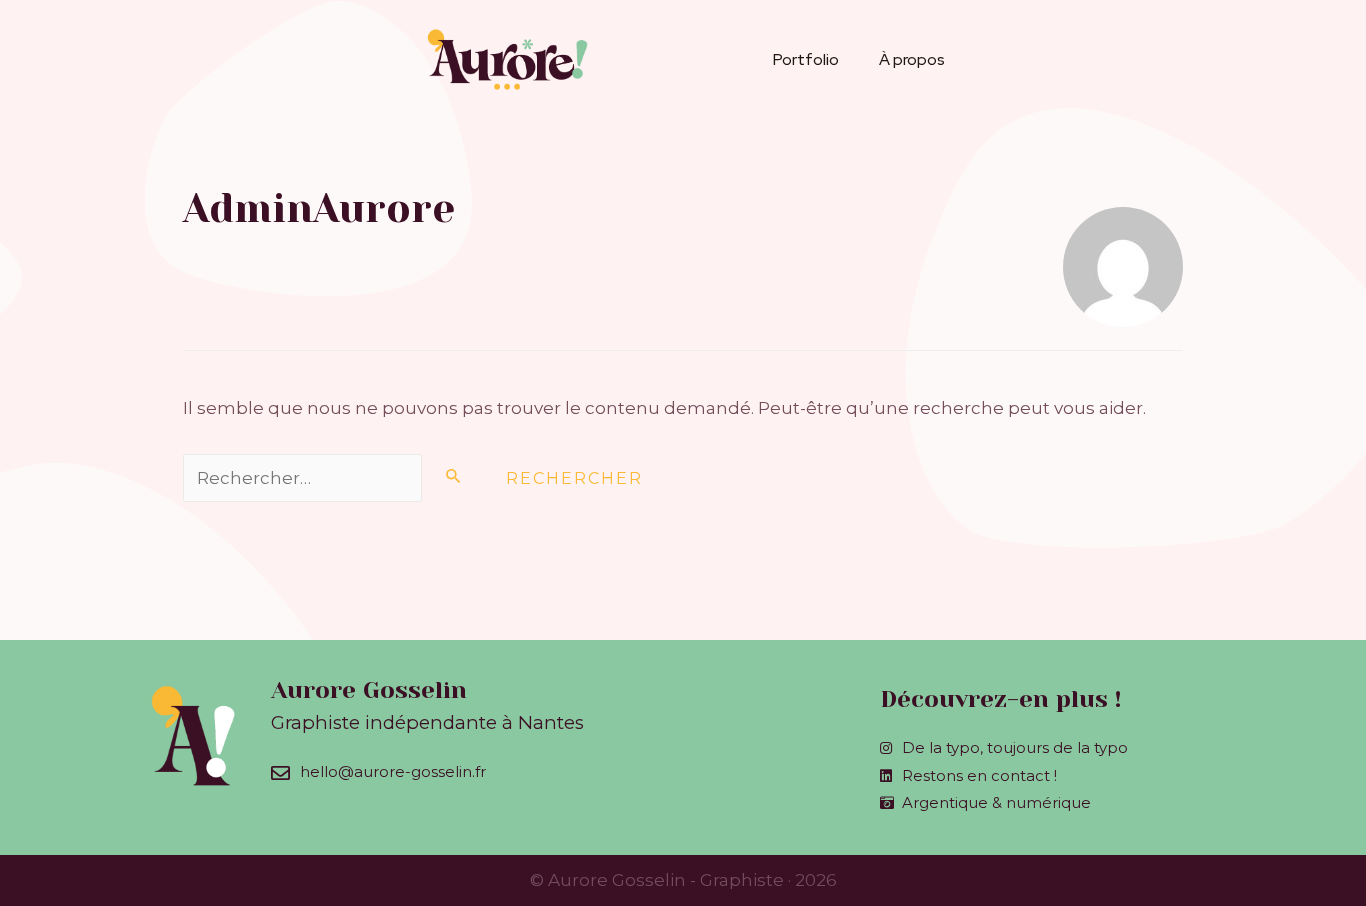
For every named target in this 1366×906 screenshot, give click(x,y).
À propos (912, 59)
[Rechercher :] (334, 478)
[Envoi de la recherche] (454, 476)
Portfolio (806, 59)
